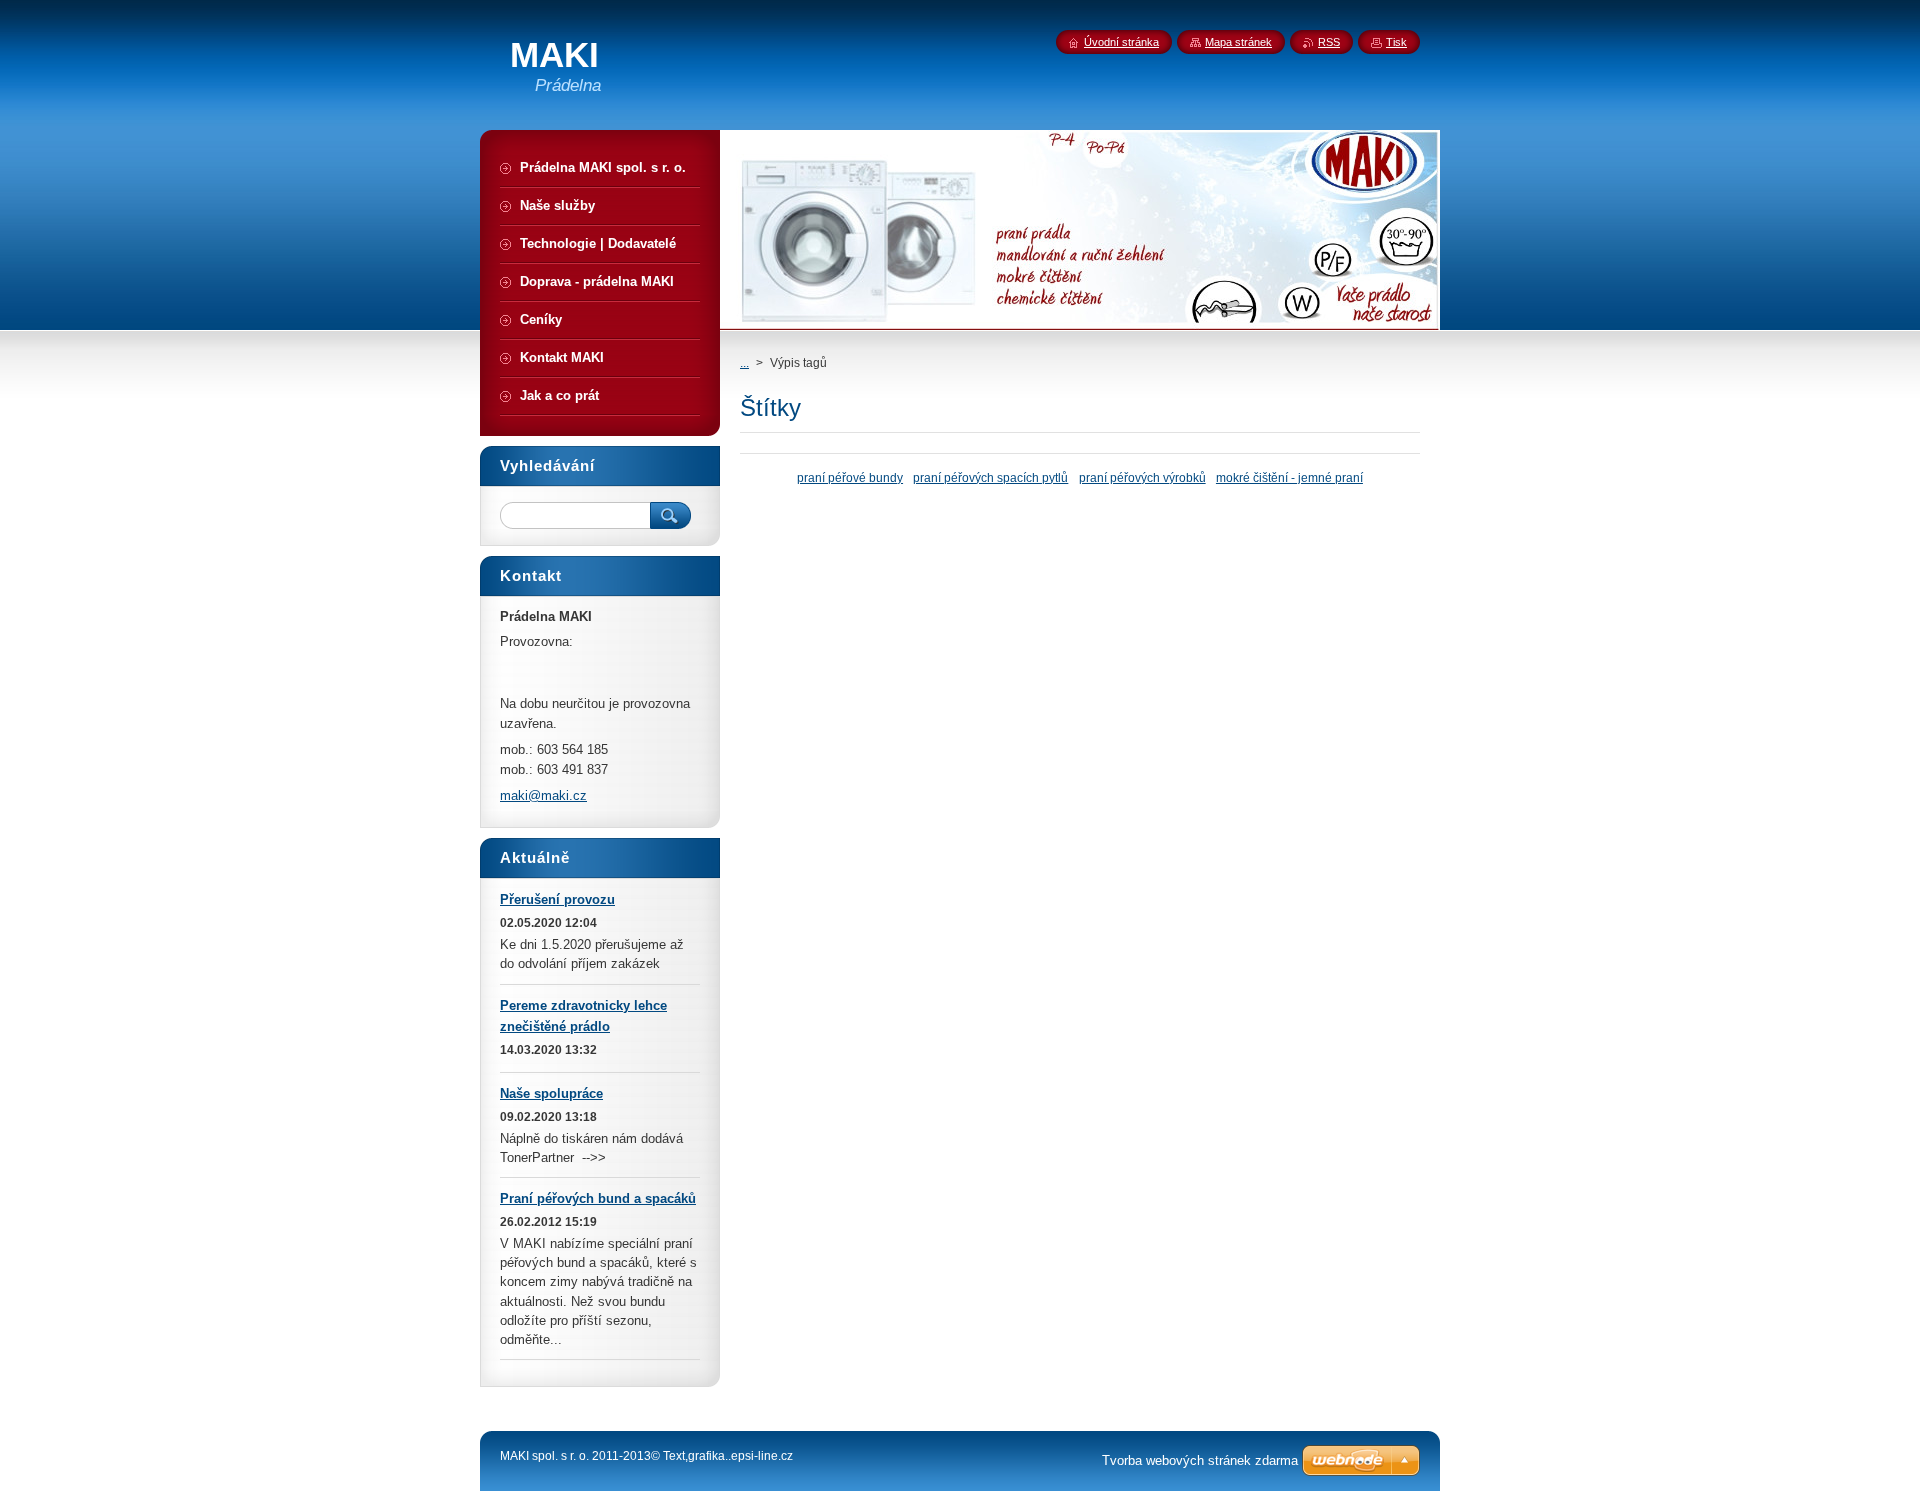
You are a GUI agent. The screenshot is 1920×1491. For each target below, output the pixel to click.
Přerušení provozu (557, 899)
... (744, 363)
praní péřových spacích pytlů (990, 477)
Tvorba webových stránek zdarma (1200, 1460)
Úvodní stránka (1121, 42)
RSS (1329, 42)
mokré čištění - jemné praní (1289, 477)
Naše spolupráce (551, 1093)
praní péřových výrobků (1142, 477)
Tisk (1396, 42)
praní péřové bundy (850, 477)
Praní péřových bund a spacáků (598, 1198)
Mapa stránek (1238, 42)
